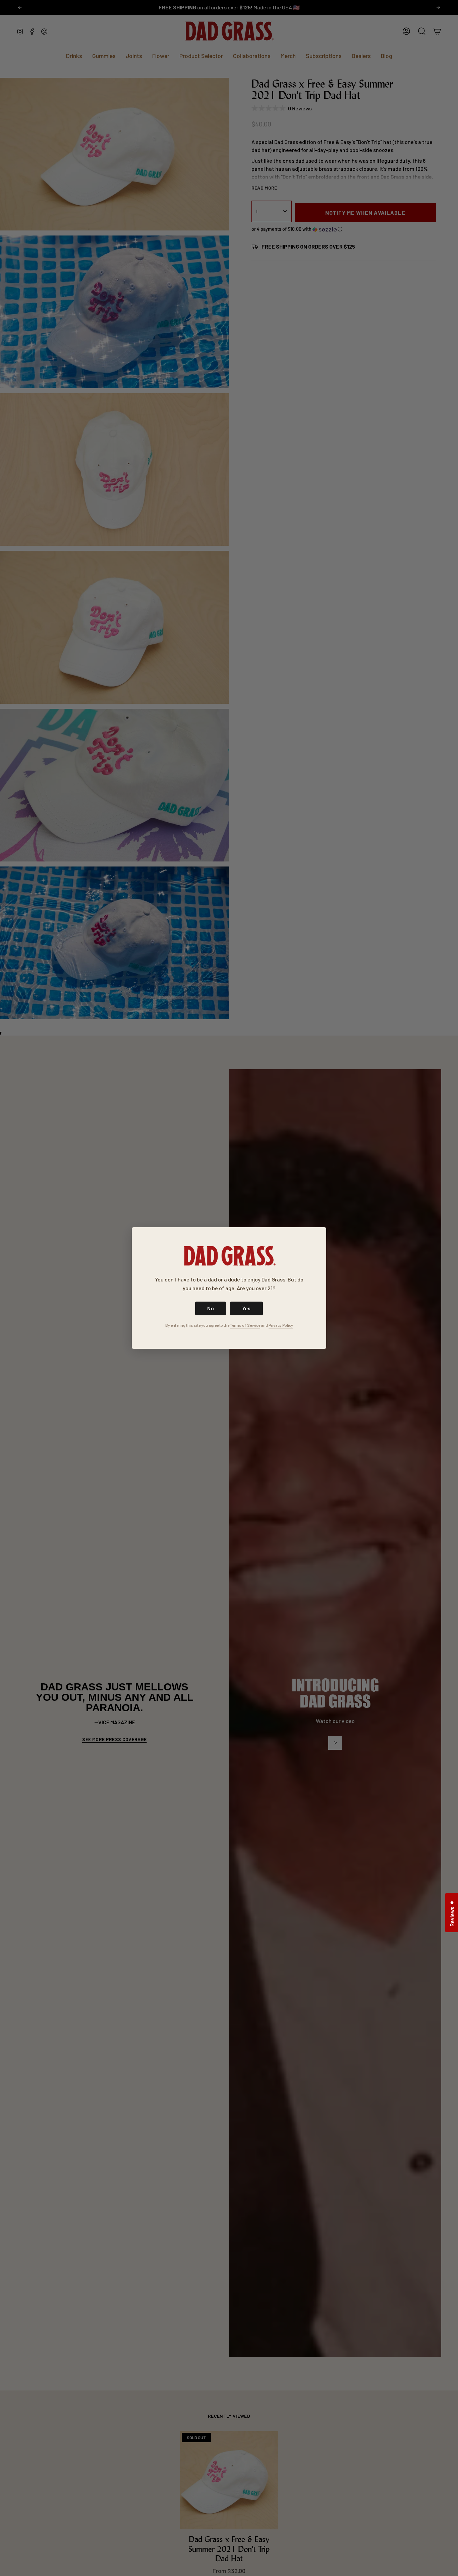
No (211, 1308)
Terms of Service (245, 1325)
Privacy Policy (281, 1325)
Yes (246, 1308)
